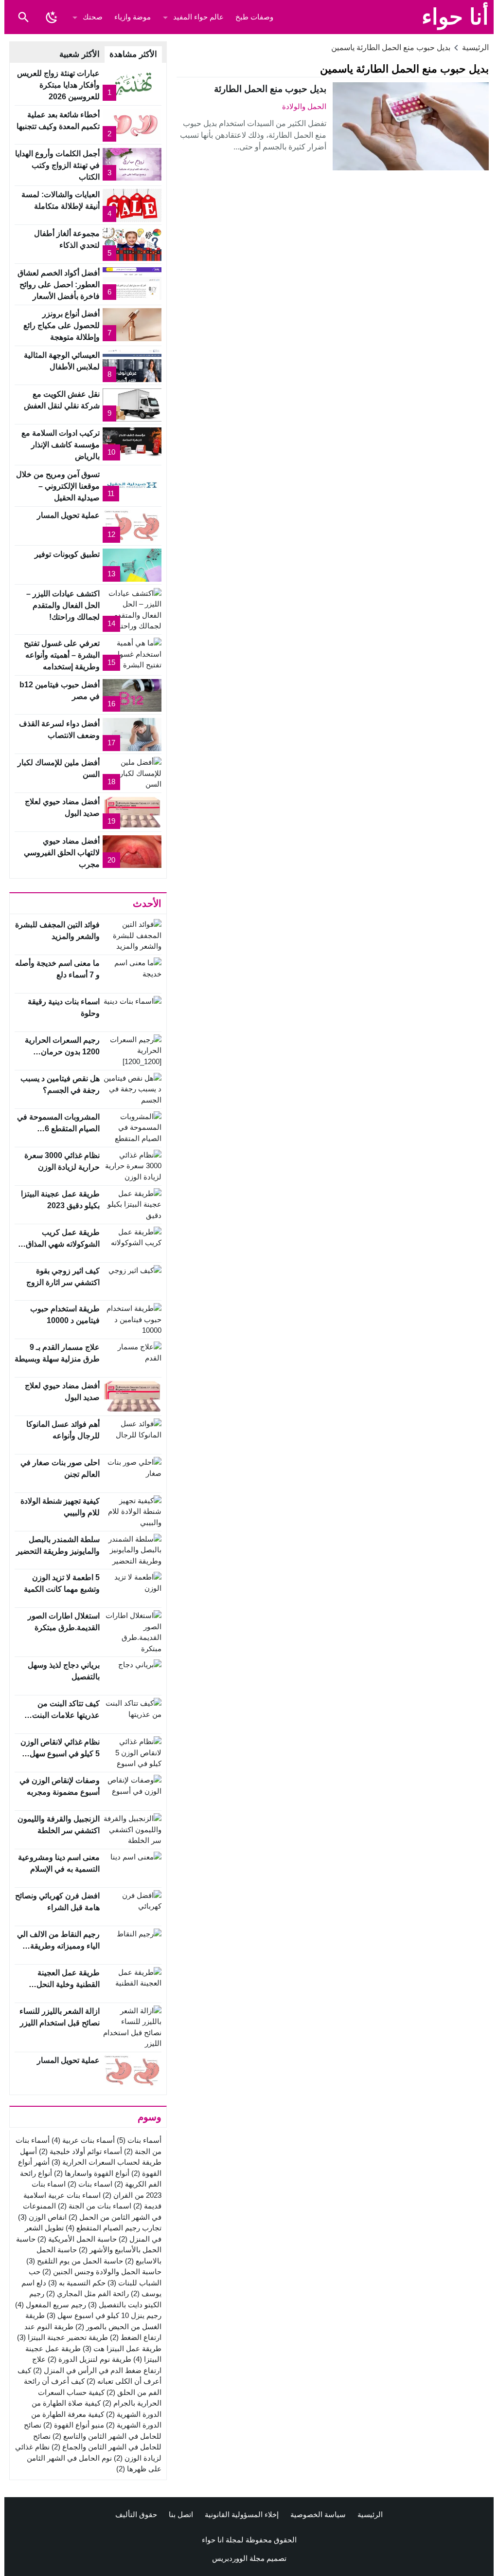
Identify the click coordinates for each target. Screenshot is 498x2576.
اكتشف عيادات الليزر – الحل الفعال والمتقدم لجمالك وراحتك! (63, 605)
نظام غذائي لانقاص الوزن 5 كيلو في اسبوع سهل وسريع (60, 1754)
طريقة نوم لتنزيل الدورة (89, 2359)
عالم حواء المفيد (198, 17)
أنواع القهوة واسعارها (92, 2173)
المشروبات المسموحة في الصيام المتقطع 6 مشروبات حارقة (58, 1129)
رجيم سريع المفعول (51, 2305)
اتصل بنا (181, 2514)
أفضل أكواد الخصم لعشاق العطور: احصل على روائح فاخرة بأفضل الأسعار (59, 285)
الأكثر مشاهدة (133, 54)
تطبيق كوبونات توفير (67, 554)
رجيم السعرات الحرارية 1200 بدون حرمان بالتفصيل (62, 1052)
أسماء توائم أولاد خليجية (80, 2151)
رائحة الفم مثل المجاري (88, 2293)
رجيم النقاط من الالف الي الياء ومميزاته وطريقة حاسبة (58, 1946)
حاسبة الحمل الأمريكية (77, 2239)
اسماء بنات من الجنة (95, 2206)
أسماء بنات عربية (83, 2140)
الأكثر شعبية (80, 54)
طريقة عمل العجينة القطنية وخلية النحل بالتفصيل (68, 1984)
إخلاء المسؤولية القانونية (242, 2514)
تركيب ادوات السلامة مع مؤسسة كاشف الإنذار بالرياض (61, 445)
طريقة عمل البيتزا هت (122, 2348)
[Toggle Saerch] (23, 17)
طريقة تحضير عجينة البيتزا (62, 2337)
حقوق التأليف (136, 2514)
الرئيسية (370, 2514)
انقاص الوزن (42, 2217)
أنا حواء (455, 17)
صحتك (93, 17)
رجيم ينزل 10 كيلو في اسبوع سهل (104, 2315)
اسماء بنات (90, 2184)
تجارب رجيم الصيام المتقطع (114, 2228)
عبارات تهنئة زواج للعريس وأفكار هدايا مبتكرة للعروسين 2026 (58, 85)
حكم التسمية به (77, 2283)
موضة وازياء (133, 17)
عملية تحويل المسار (68, 515)
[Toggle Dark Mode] (52, 17)
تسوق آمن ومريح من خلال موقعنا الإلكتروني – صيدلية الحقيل (58, 486)
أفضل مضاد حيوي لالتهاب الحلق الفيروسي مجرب (62, 853)
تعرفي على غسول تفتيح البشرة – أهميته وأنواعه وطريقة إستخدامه (62, 655)
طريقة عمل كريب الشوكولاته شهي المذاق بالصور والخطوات (63, 1244)
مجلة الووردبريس (238, 2558)
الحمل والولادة (304, 106)
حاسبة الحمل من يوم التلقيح (75, 2261)
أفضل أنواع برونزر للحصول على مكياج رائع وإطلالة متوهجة (62, 325)
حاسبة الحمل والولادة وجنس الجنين (102, 2272)
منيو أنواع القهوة (74, 2425)
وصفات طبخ (254, 17)
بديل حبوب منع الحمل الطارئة (270, 89)
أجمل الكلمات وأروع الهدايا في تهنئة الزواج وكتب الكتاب (57, 165)
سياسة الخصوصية (318, 2514)
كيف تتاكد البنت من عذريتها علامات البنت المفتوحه (66, 1715)
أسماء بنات (139, 2140)
